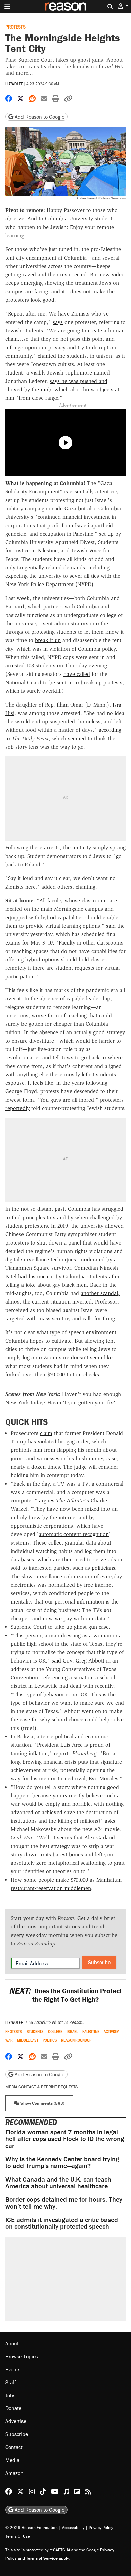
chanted (47, 356)
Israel (72, 2031)
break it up (48, 640)
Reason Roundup (76, 2040)
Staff (11, 2383)
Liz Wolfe (14, 84)
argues (47, 1501)
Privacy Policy (101, 2528)
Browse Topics (21, 2357)
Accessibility (73, 2528)
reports (62, 1753)
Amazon (14, 2473)
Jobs (10, 2395)
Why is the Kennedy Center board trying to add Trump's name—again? (62, 2162)
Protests (15, 26)
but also (87, 508)
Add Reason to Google (39, 117)
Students (35, 2031)
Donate (13, 2408)
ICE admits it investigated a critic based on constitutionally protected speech (62, 2223)
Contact (14, 2447)
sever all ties (84, 576)
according (110, 730)
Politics (50, 2040)
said (111, 926)
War (9, 2040)
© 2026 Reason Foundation (32, 2528)
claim (46, 1433)
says (58, 322)
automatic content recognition (74, 1534)
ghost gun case (91, 1627)
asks (110, 1821)
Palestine (91, 2031)
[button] (123, 6)
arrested (15, 666)
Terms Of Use (18, 2536)
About (12, 2343)
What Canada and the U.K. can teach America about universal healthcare (58, 2182)
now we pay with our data (74, 1619)
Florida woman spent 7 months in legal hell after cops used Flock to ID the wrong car (65, 2139)
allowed (114, 1226)
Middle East (28, 2040)
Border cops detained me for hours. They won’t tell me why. (64, 2203)
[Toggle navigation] (7, 6)
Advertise (16, 2421)
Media (12, 2460)
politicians (103, 1568)
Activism (112, 2031)
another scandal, (100, 1293)
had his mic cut (36, 1276)
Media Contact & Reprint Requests (41, 2087)
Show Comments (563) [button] (42, 2103)
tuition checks (83, 1374)
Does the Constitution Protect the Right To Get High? (65, 1995)
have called (77, 674)
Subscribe (99, 1962)
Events (13, 2369)
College (55, 2031)
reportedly (17, 1108)
